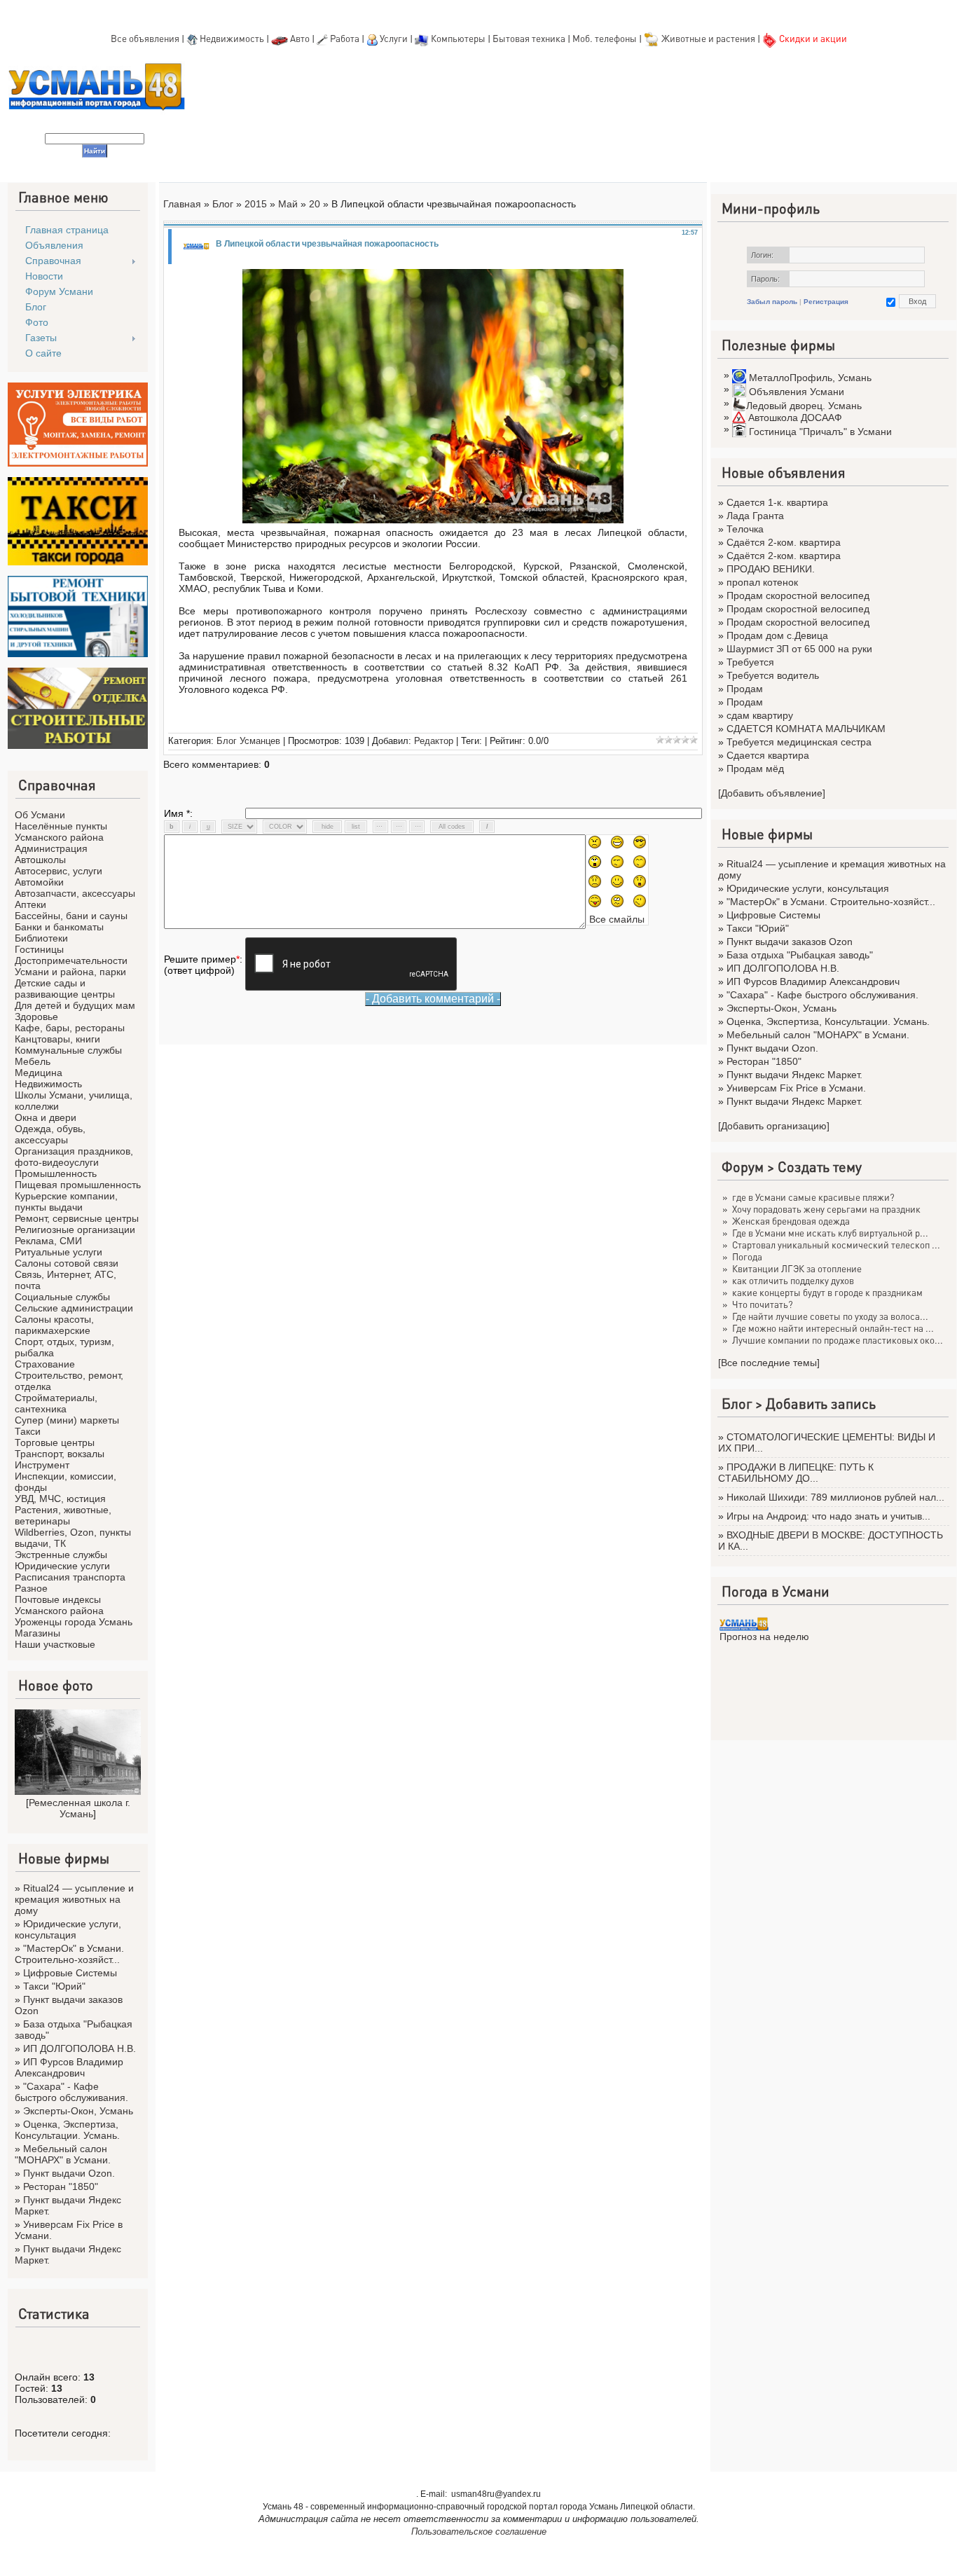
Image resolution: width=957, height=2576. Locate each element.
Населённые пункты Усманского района (61, 832)
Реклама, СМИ (48, 1241)
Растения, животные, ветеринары (63, 1515)
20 (315, 204)
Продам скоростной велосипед (798, 595)
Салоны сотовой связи (67, 1263)
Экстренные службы (61, 1555)
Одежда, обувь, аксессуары (50, 1134)
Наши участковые (55, 1644)
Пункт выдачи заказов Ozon (790, 942)
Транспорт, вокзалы (60, 1454)
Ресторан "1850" (61, 2186)
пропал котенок (762, 582)
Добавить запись (821, 1403)
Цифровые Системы (70, 1973)
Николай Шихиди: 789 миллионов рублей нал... (835, 1497)
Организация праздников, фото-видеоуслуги (74, 1157)
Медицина (39, 1073)
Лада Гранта (755, 516)
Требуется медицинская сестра (799, 742)
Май (288, 204)
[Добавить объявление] (772, 793)
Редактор (434, 741)
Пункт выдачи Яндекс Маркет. (794, 1075)
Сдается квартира (768, 755)
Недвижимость (232, 38)
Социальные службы (62, 1297)
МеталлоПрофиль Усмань (810, 378)
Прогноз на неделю (764, 1637)
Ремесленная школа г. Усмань (80, 1808)
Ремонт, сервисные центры (77, 1218)
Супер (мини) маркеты (67, 1420)
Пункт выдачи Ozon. (69, 2173)
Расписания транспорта (70, 1577)
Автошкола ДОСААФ (795, 418)
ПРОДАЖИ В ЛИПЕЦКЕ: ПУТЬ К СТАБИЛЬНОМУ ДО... (796, 1473)
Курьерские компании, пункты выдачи (66, 1201)
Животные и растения (708, 38)
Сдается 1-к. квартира (777, 502)
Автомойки (39, 882)
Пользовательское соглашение (479, 2532)
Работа (345, 38)
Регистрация (826, 302)
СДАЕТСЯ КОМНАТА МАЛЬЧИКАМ (806, 729)
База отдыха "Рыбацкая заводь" (800, 955)
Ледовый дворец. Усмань (804, 406)
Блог (223, 204)
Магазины (37, 1633)
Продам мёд (755, 769)
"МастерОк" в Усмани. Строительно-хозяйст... (69, 1954)
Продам (745, 689)
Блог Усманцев (248, 741)
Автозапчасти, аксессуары (75, 893)
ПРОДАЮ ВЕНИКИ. (771, 569)
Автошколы (40, 860)
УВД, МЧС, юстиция (60, 1499)
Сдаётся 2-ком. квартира (784, 542)
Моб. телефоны (605, 38)
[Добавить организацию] (774, 1126)
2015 (256, 204)
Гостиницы (39, 949)
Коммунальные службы (68, 1050)
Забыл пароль (772, 302)
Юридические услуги (62, 1566)
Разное (31, 1588)
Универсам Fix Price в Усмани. (796, 1088)
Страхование (45, 1364)
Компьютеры (458, 38)
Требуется (750, 662)
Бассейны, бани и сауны (71, 916)
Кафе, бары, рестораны (70, 1028)
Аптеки (30, 904)
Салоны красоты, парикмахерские (54, 1325)
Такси (28, 1431)
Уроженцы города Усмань (74, 1622)
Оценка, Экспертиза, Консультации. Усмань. (67, 2130)
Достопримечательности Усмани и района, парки (71, 966)
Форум (743, 1166)
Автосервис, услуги (58, 871)
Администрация (51, 848)
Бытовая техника (529, 38)
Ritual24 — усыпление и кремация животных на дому (74, 1899)
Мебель (33, 1061)
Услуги (395, 38)
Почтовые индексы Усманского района (59, 1605)
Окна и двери (46, 1117)
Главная (182, 204)
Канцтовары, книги (57, 1039)
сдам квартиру (760, 715)
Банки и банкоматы (59, 927)
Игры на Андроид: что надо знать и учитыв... (828, 1516)
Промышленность (56, 1173)
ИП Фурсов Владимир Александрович (69, 2067)
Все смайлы (617, 919)
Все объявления (145, 38)
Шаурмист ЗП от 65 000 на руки (799, 649)
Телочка (745, 529)
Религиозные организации (75, 1230)
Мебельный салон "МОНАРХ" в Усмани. (63, 2154)
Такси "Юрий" (54, 1986)
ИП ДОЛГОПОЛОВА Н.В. (80, 2048)
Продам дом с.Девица (777, 635)
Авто (300, 38)
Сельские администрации (74, 1308)
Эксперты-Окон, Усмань (78, 2111)
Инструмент (42, 1465)
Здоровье (36, 1017)
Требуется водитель (773, 675)
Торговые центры (55, 1442)
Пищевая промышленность (78, 1185)
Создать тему (820, 1166)
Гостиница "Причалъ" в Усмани (820, 432)
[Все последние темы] (769, 1363)
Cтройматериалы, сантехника (56, 1403)
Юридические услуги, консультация (68, 1929)
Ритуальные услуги (58, 1252)
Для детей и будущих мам (75, 1005)
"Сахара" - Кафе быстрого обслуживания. (71, 2092)
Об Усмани (40, 815)
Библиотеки (41, 938)
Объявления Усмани (797, 392)
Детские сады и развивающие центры (65, 989)
